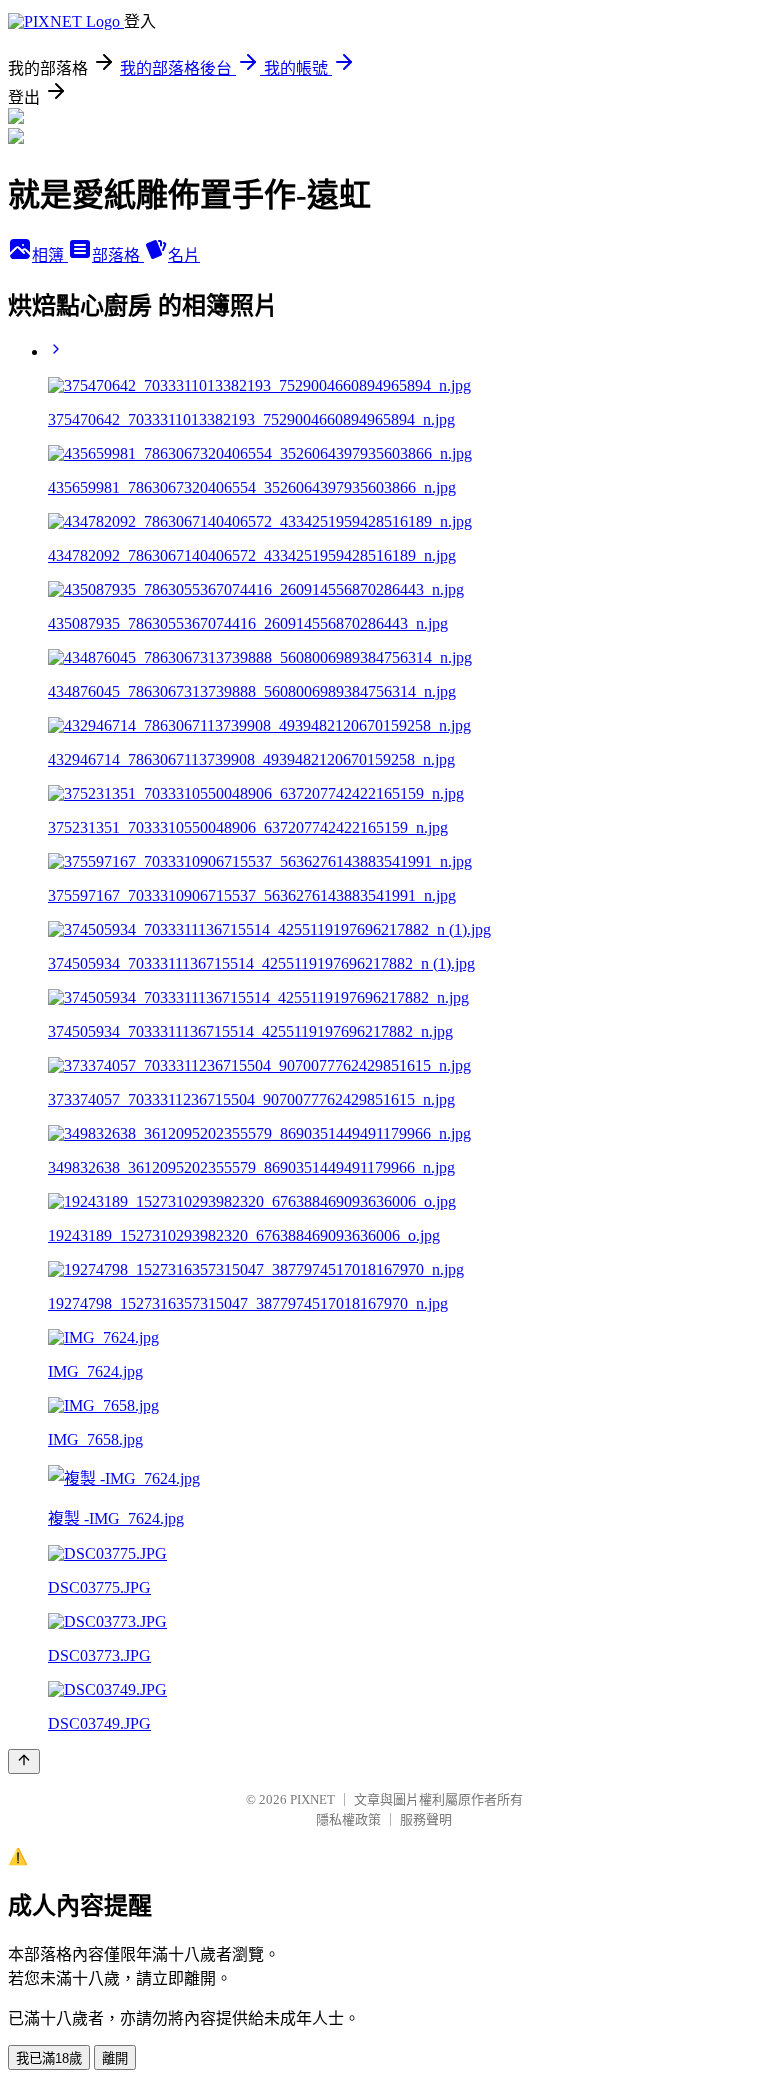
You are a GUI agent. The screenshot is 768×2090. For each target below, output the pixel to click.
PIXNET (312, 1799)
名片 (184, 255)
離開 (115, 2058)
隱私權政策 (348, 1819)
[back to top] (24, 1761)
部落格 (118, 255)
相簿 (50, 255)
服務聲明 (426, 1819)
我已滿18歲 (49, 2058)
